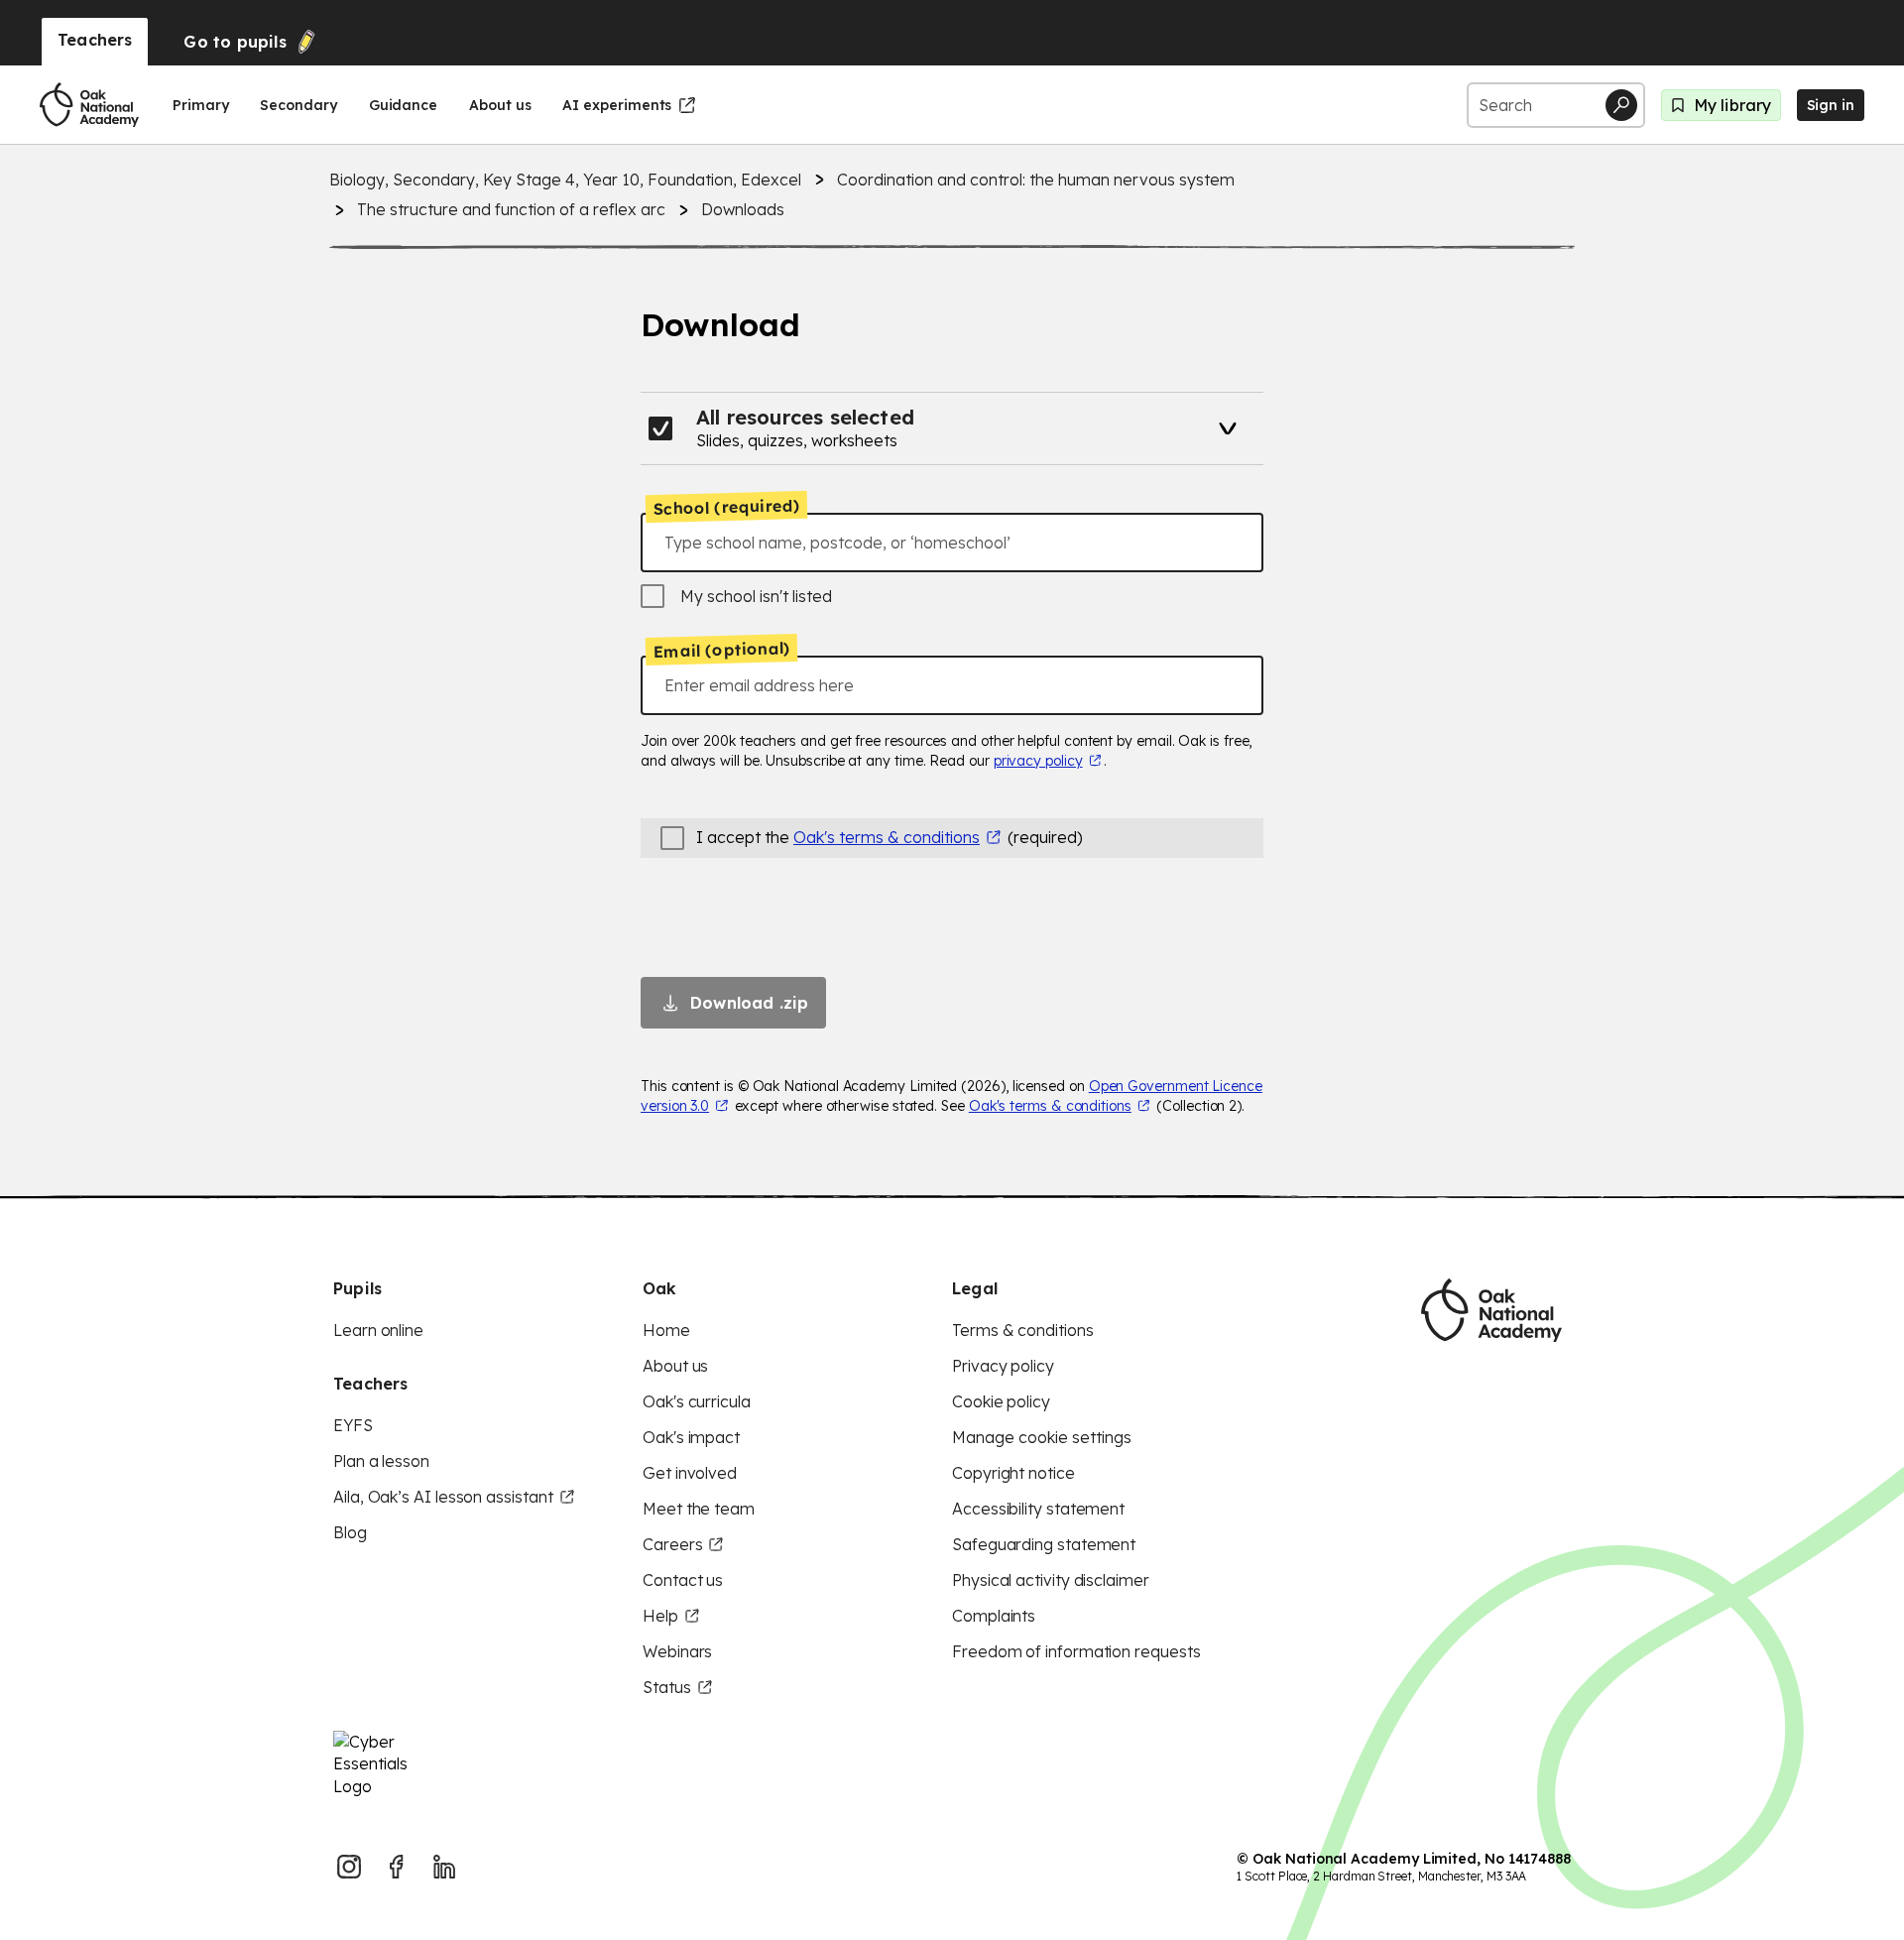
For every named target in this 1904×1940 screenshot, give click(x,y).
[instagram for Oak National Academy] (349, 1867)
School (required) (727, 507)
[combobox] (952, 543)
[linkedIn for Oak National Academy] (444, 1867)
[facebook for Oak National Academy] (397, 1867)
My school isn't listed (756, 596)
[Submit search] (1621, 105)
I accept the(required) (890, 837)
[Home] (89, 105)
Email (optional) (721, 650)
